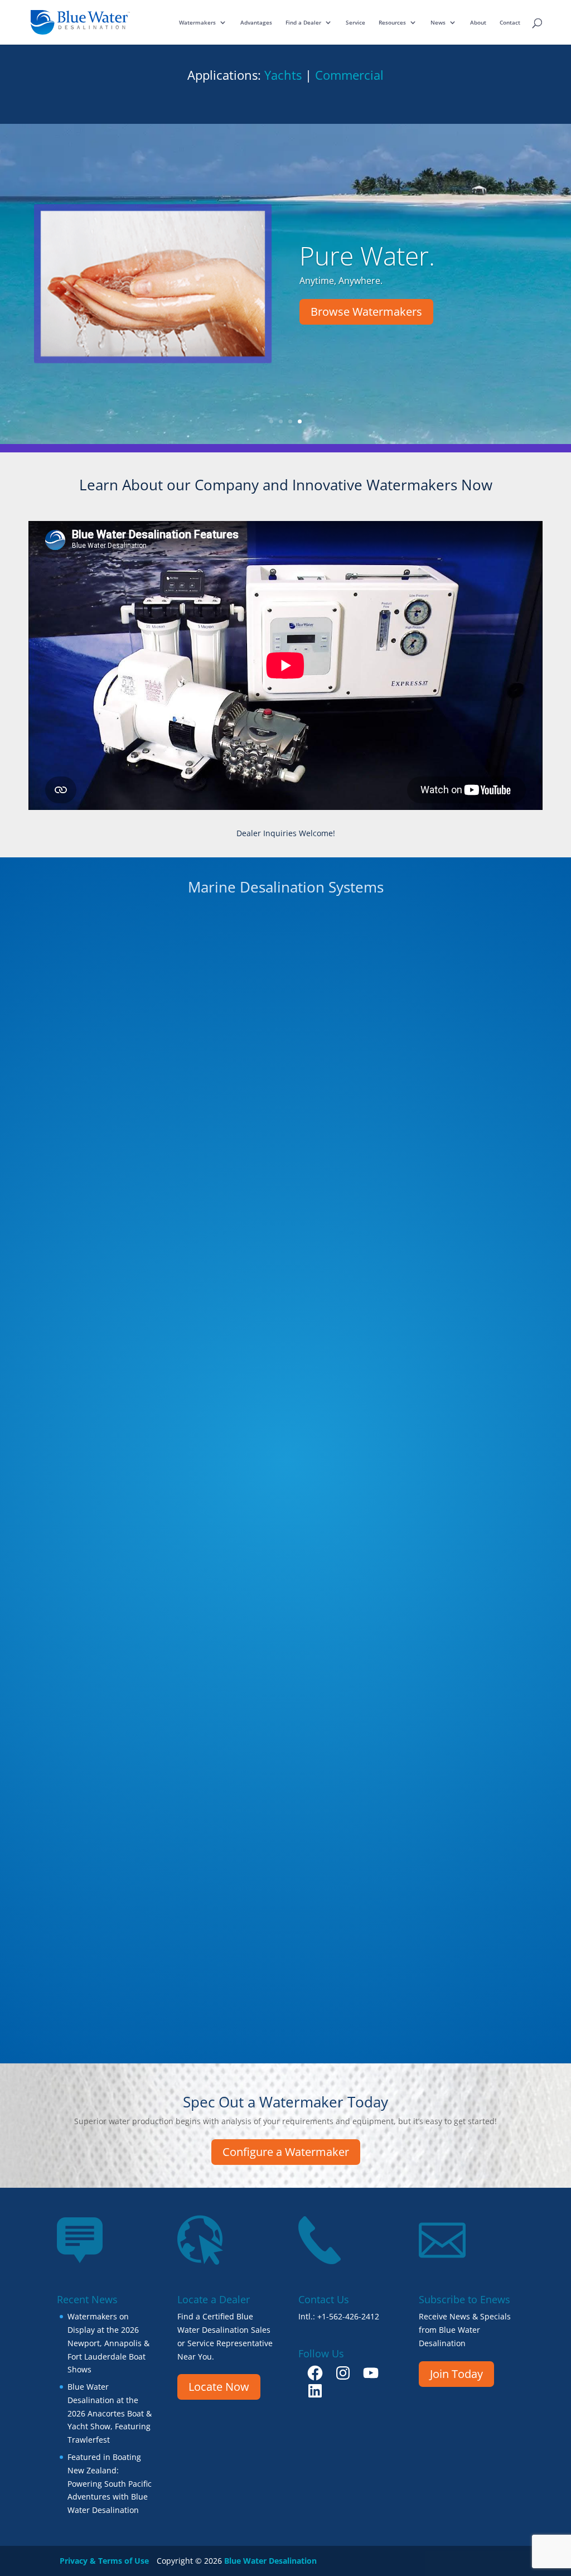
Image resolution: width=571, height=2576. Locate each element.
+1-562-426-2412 (348, 2316)
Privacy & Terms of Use (104, 2561)
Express (113, 1758)
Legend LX (283, 1107)
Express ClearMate (113, 1324)
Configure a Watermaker (286, 2152)
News (438, 22)
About (478, 22)
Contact (510, 22)
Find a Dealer (303, 22)
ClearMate (453, 1758)
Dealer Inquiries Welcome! (286, 833)
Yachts (283, 75)
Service (355, 22)
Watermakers (197, 22)
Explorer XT (453, 1324)
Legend (283, 1324)
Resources (392, 22)
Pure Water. (367, 255)
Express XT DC (453, 1541)
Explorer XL (113, 1107)
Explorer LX (453, 1107)
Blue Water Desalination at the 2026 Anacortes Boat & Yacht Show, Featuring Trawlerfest (110, 2413)
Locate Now (219, 2387)
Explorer (113, 1541)
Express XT (283, 1541)
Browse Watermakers (366, 312)
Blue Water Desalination (270, 2561)
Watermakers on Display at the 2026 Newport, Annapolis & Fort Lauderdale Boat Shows (108, 2343)
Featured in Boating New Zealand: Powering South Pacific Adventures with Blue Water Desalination (110, 2483)
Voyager (283, 1758)
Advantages (256, 22)
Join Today (456, 2374)
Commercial (349, 75)
